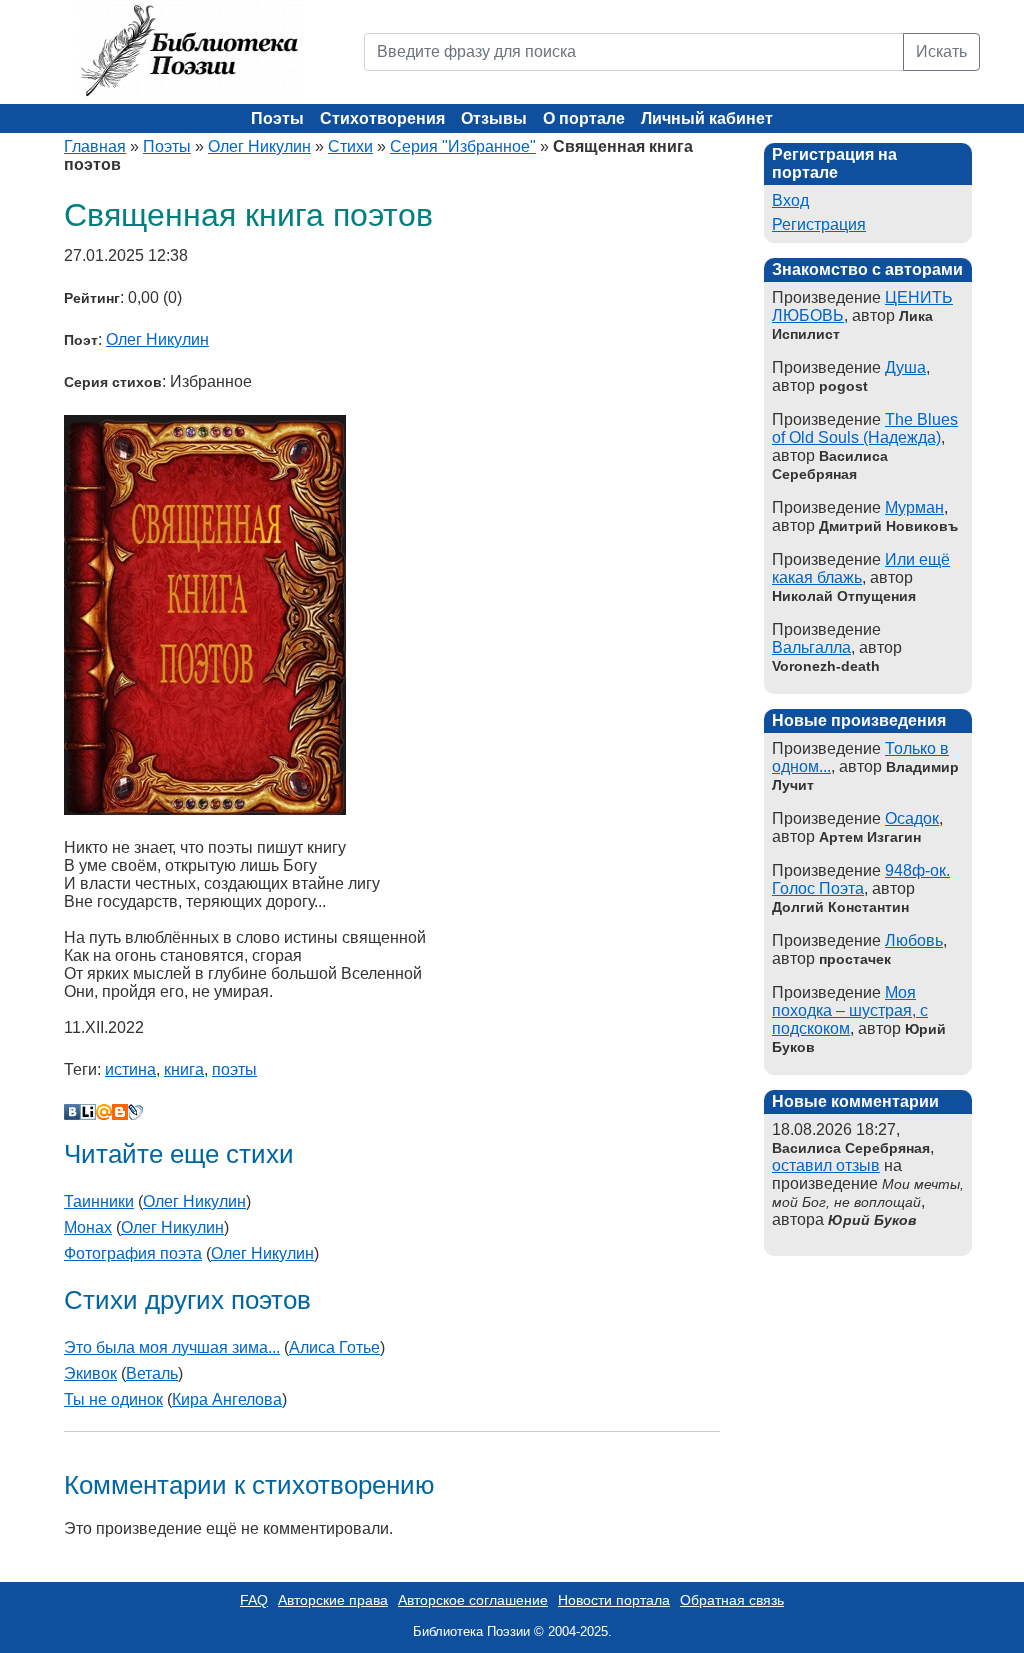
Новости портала (614, 1600)
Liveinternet (88, 1112)
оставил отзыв (826, 1165)
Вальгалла (811, 647)
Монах (88, 1227)
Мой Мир (104, 1112)
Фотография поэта (133, 1253)
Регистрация (819, 224)
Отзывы (494, 118)
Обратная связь (732, 1600)
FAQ (254, 1600)
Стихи (350, 146)
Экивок (90, 1373)
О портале (584, 118)
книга (184, 1069)
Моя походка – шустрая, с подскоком (850, 1010)
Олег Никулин (259, 146)
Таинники (99, 1201)
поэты (234, 1069)
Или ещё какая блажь (861, 568)
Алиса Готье (334, 1347)
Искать (941, 51)
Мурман (914, 507)
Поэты (277, 118)
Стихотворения (382, 118)
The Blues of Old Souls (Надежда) (865, 428)
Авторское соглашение (473, 1600)
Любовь (914, 940)
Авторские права (333, 1600)
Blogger (120, 1112)
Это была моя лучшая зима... (172, 1347)
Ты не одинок (113, 1399)
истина (130, 1069)
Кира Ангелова (227, 1399)
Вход (790, 200)
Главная (95, 146)
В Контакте (72, 1112)
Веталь (152, 1373)
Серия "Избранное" (463, 146)
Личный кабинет (707, 118)
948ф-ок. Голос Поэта (861, 879)
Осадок (912, 818)
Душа (905, 367)
